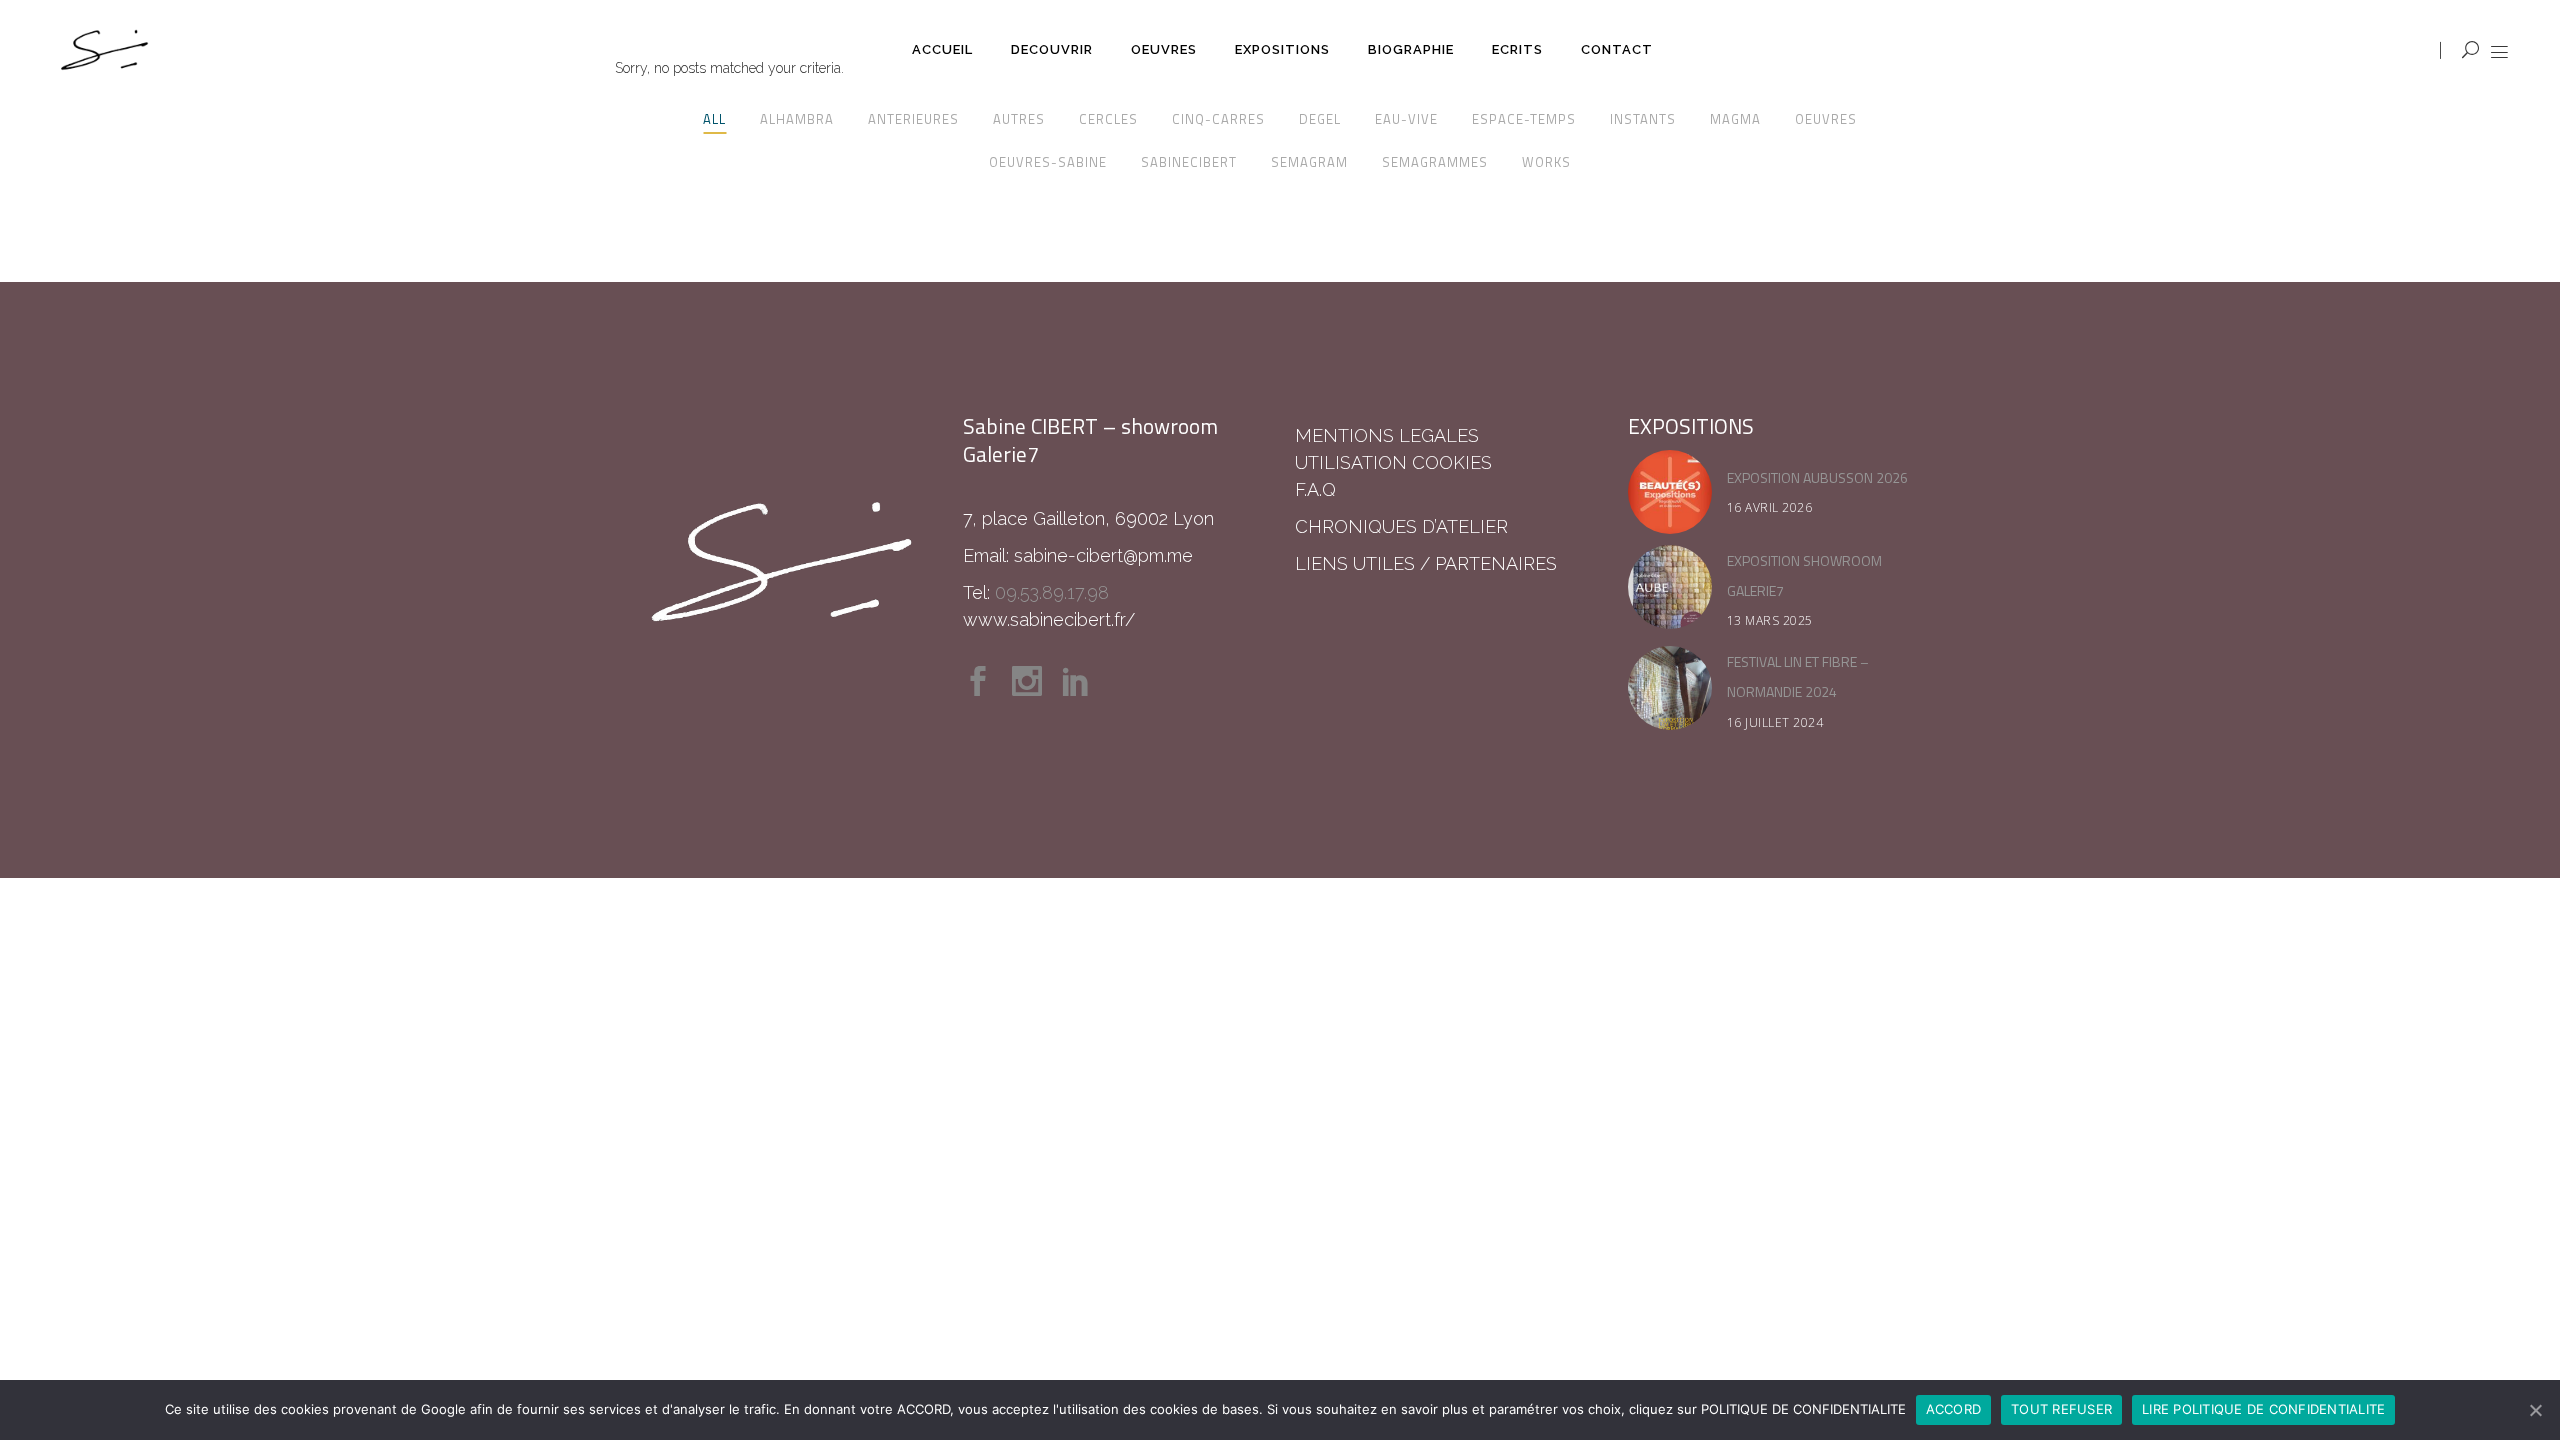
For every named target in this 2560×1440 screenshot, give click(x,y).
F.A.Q (1315, 489)
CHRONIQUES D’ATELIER (1401, 526)
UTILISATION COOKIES (1393, 462)
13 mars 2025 (1770, 620)
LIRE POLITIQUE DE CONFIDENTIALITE (2263, 1409)
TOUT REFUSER (2061, 1409)
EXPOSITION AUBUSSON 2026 (1817, 477)
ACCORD (1954, 1409)
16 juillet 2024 (1775, 722)
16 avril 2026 (1770, 507)
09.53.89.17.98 (1052, 592)
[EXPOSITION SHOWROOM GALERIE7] (1670, 587)
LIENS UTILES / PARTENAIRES (1426, 563)
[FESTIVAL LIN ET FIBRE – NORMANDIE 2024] (1670, 688)
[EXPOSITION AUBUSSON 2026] (1670, 492)
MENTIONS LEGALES (1387, 435)
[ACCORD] (2535, 1410)
